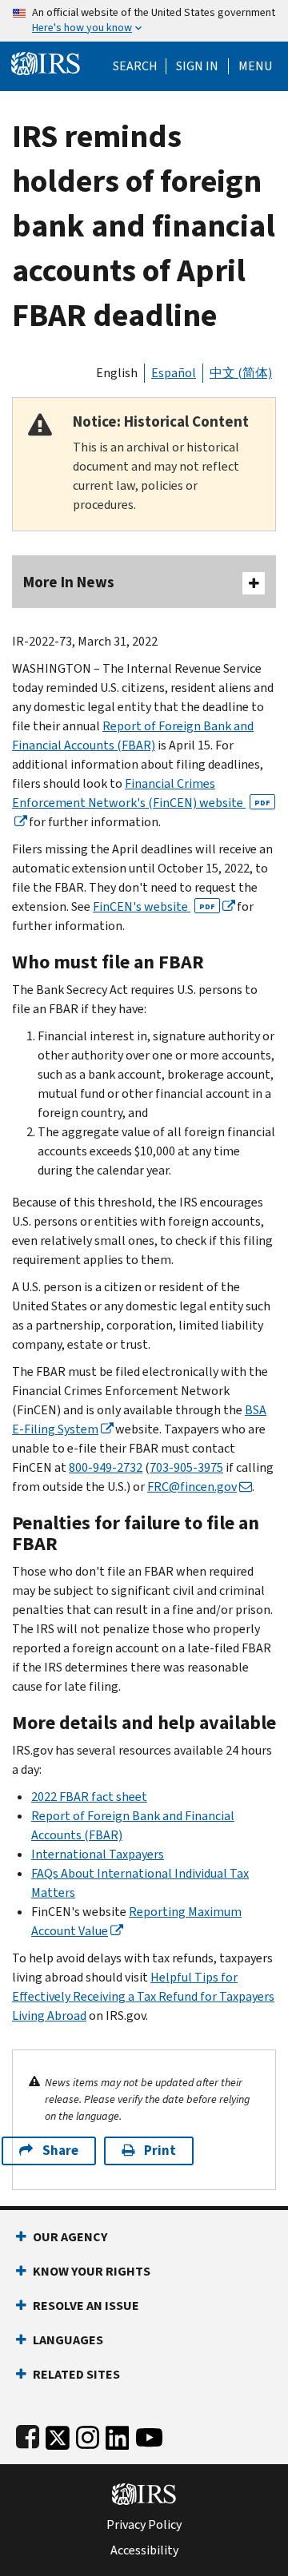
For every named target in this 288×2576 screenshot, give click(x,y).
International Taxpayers (98, 1854)
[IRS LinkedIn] (118, 2434)
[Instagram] (88, 2434)
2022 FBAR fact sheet (89, 1797)
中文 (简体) (241, 373)
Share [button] (60, 2151)
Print (160, 2151)
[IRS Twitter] (58, 2434)
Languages (68, 2340)
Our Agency (70, 2237)
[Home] (46, 62)
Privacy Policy (144, 2525)
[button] (197, 66)
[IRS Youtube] (149, 2434)
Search (135, 66)
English (117, 373)
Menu (255, 66)
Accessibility (144, 2550)
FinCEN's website (154, 906)
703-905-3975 (186, 1467)
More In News (69, 582)
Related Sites (76, 2374)
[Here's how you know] (144, 21)
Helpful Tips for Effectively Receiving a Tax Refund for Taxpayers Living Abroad (143, 1996)
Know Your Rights (92, 2271)
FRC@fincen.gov (192, 1487)
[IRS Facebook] (28, 2434)
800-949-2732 (106, 1467)
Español (174, 373)
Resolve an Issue (86, 2306)
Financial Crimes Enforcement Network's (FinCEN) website (141, 793)
